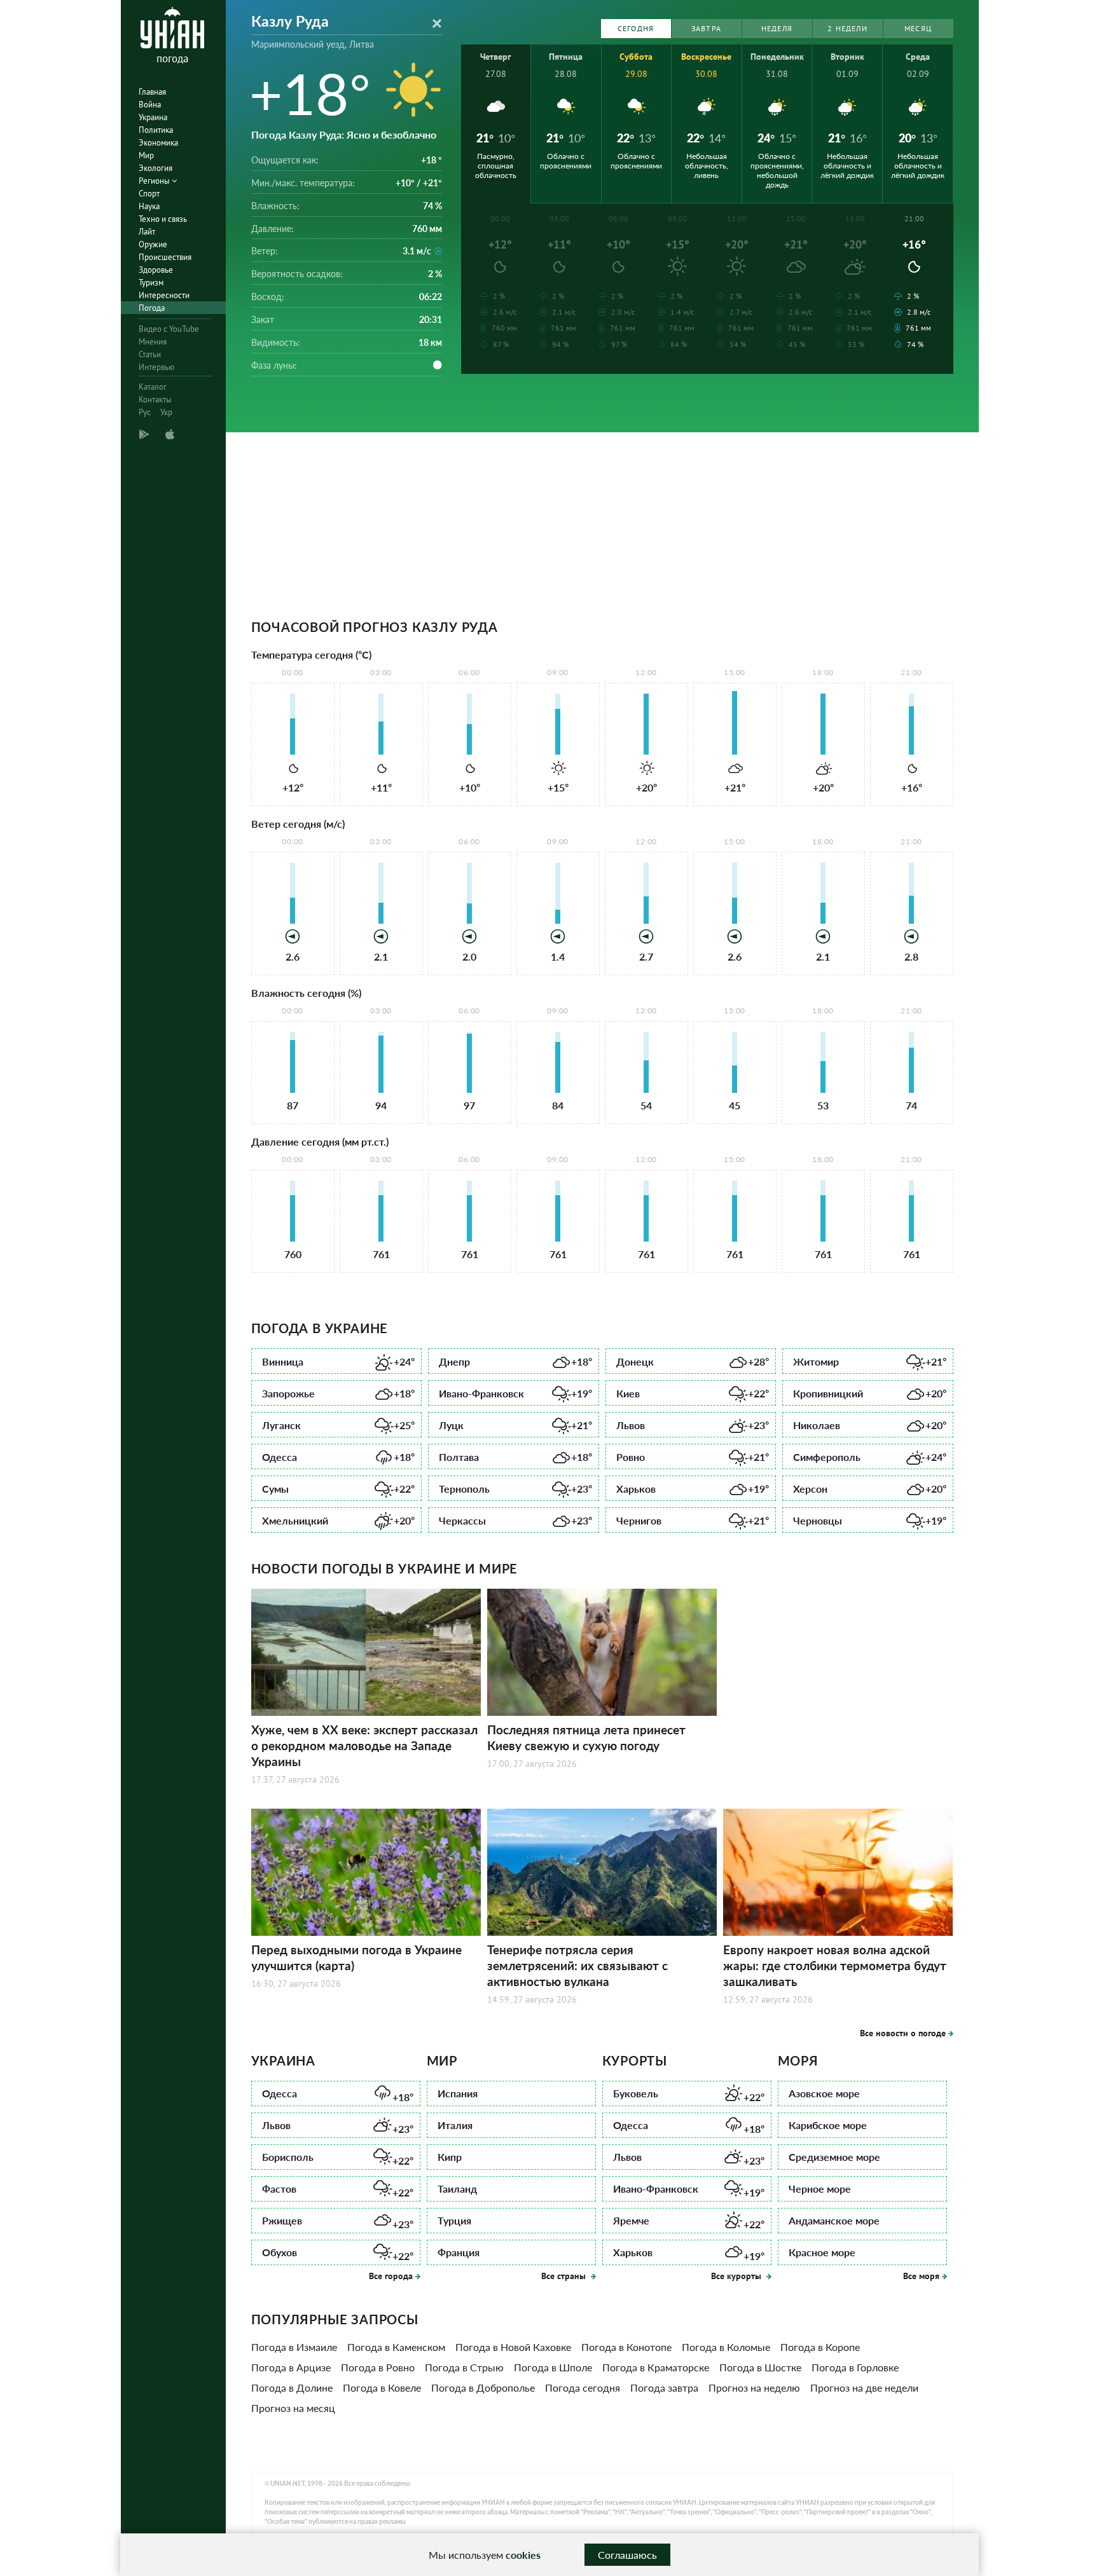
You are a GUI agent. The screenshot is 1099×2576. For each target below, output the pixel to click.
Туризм (151, 283)
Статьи (150, 354)
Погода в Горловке (855, 2367)
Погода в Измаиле (294, 2347)
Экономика (158, 143)
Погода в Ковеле (382, 2388)
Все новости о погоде (903, 2033)
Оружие (153, 244)
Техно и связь (163, 219)
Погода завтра (664, 2388)
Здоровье (156, 270)
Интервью (156, 367)
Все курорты (737, 2276)
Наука (149, 206)
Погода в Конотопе (626, 2347)
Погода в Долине (292, 2388)
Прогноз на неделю (754, 2388)
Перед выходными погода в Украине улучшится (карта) (356, 1957)
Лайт (147, 232)
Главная (152, 92)
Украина (153, 117)
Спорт (149, 194)
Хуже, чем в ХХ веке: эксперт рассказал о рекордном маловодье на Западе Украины (364, 1745)
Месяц (918, 28)
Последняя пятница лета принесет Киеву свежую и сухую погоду (586, 1737)
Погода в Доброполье (483, 2388)
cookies (523, 2555)
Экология (156, 168)
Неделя (777, 28)
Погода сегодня (583, 2388)
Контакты (155, 400)
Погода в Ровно (378, 2367)
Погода (152, 308)
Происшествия (165, 257)
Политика (156, 130)
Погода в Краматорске (656, 2367)
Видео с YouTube (169, 329)
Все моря (921, 2276)
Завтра (706, 28)
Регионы (155, 181)
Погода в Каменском (396, 2347)
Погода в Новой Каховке (513, 2347)
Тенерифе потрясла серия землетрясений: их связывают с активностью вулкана (577, 1965)
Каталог (153, 387)
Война (150, 105)
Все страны (565, 2276)
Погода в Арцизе (291, 2367)
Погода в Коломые (726, 2347)
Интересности (164, 295)
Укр (166, 412)
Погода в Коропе (820, 2347)
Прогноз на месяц (293, 2408)
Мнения (153, 342)
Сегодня (636, 28)
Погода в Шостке (760, 2367)
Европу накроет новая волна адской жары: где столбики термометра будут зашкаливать (835, 1965)
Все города (391, 2276)
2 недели (847, 28)
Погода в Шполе (553, 2367)
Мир (146, 155)
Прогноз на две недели (864, 2388)
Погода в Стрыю (464, 2367)
